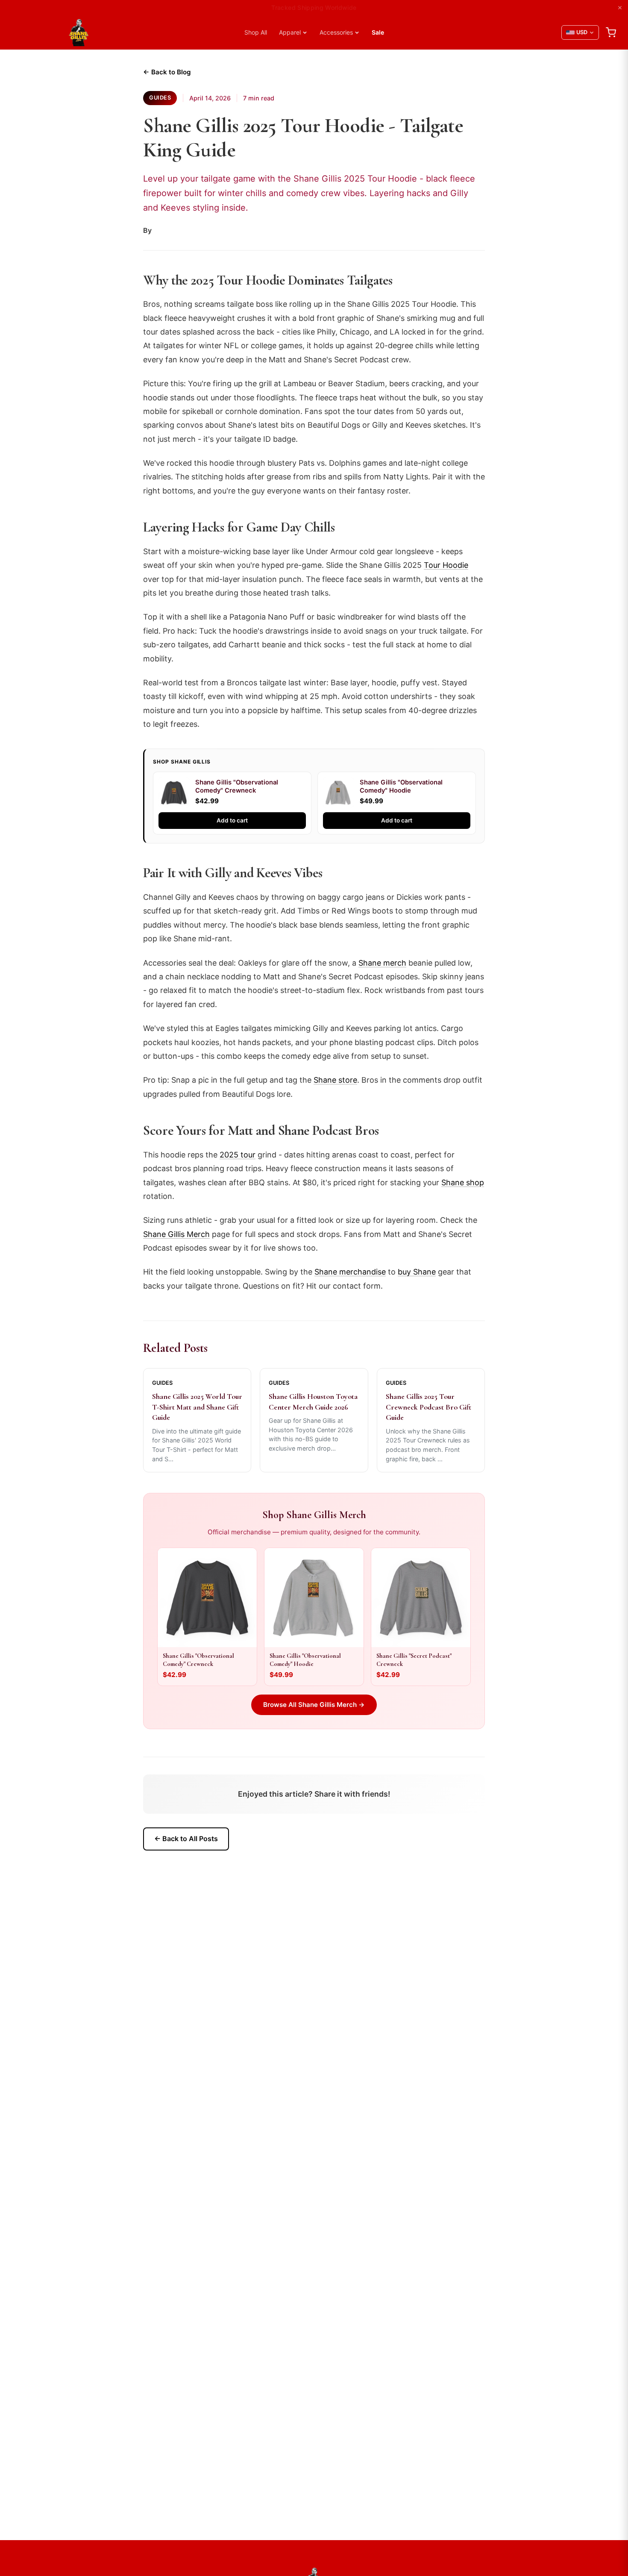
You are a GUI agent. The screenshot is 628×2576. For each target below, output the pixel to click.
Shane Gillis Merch (176, 1234)
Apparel (290, 32)
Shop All (256, 32)
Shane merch (382, 963)
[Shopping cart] (611, 32)
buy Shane (417, 1272)
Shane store (335, 1080)
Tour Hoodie (446, 565)
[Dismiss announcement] (620, 8)
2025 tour (238, 1155)
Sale (378, 32)
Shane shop (463, 1182)
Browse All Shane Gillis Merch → (314, 1705)
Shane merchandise (350, 1272)
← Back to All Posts (186, 1839)
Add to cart (232, 820)
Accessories (336, 32)
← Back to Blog (167, 72)
